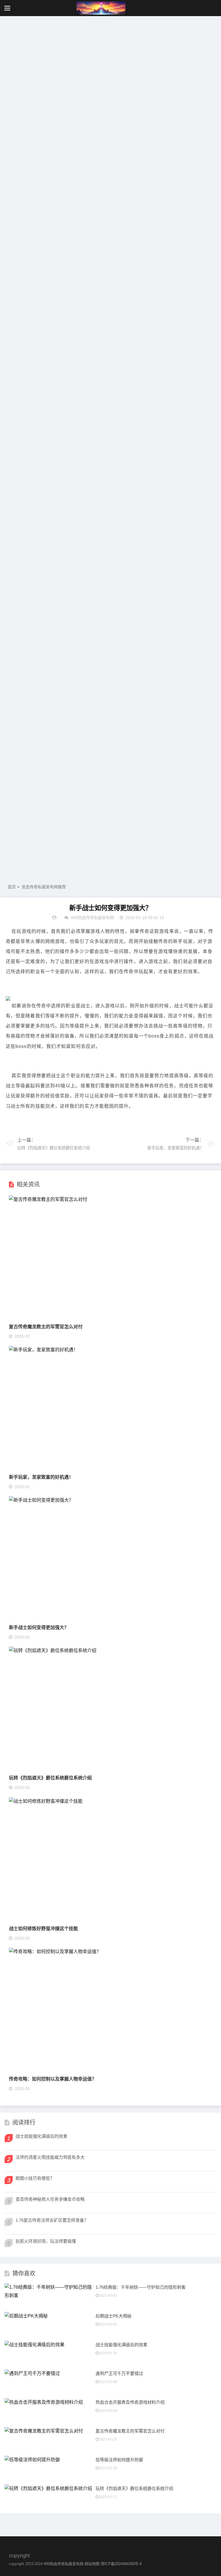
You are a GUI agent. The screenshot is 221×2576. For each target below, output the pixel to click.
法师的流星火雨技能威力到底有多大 (50, 2157)
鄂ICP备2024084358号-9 (121, 2564)
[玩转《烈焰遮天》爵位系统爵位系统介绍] (53, 1650)
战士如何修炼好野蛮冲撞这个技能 (43, 1928)
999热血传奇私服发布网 (64, 2564)
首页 (12, 887)
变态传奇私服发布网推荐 (44, 887)
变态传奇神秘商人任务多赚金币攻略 (50, 2199)
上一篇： (54, 1144)
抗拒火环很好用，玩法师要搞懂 (46, 2241)
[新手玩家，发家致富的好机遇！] (43, 1350)
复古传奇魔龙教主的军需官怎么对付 (46, 1326)
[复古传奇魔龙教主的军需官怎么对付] (48, 1199)
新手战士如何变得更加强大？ (39, 1627)
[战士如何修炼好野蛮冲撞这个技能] (46, 1801)
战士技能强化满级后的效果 (41, 2136)
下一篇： (176, 1144)
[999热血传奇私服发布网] (101, 8)
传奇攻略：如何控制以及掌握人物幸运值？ (53, 2079)
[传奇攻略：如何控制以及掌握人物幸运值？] (55, 1952)
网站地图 (92, 2564)
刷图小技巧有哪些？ (35, 2178)
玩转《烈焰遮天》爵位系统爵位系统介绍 (50, 1778)
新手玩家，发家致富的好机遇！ (41, 1477)
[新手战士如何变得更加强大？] (41, 1500)
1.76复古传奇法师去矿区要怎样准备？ (52, 2220)
